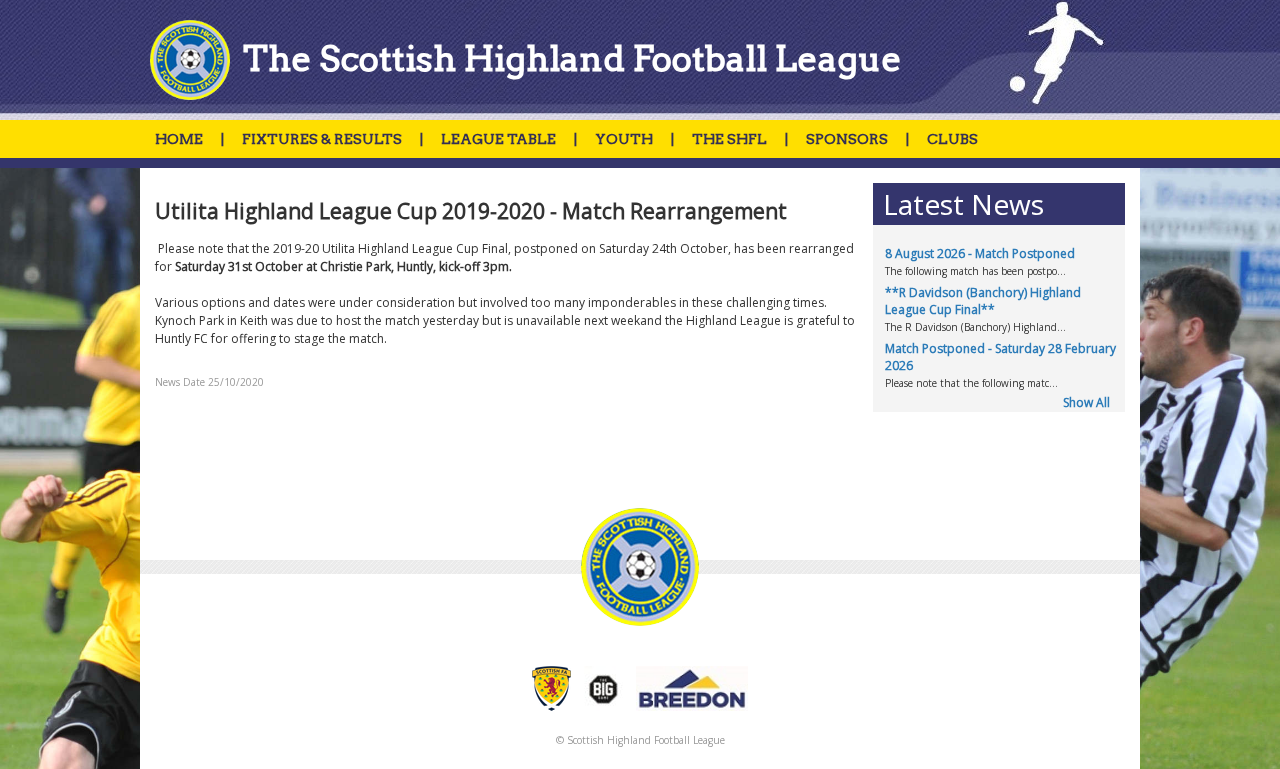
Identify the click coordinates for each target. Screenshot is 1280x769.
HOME (179, 139)
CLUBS (952, 139)
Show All (1086, 402)
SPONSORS (847, 139)
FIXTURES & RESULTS (322, 139)
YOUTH (624, 139)
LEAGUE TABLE (498, 139)
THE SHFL (729, 139)
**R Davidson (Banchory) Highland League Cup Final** (983, 301)
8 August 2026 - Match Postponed (980, 253)
